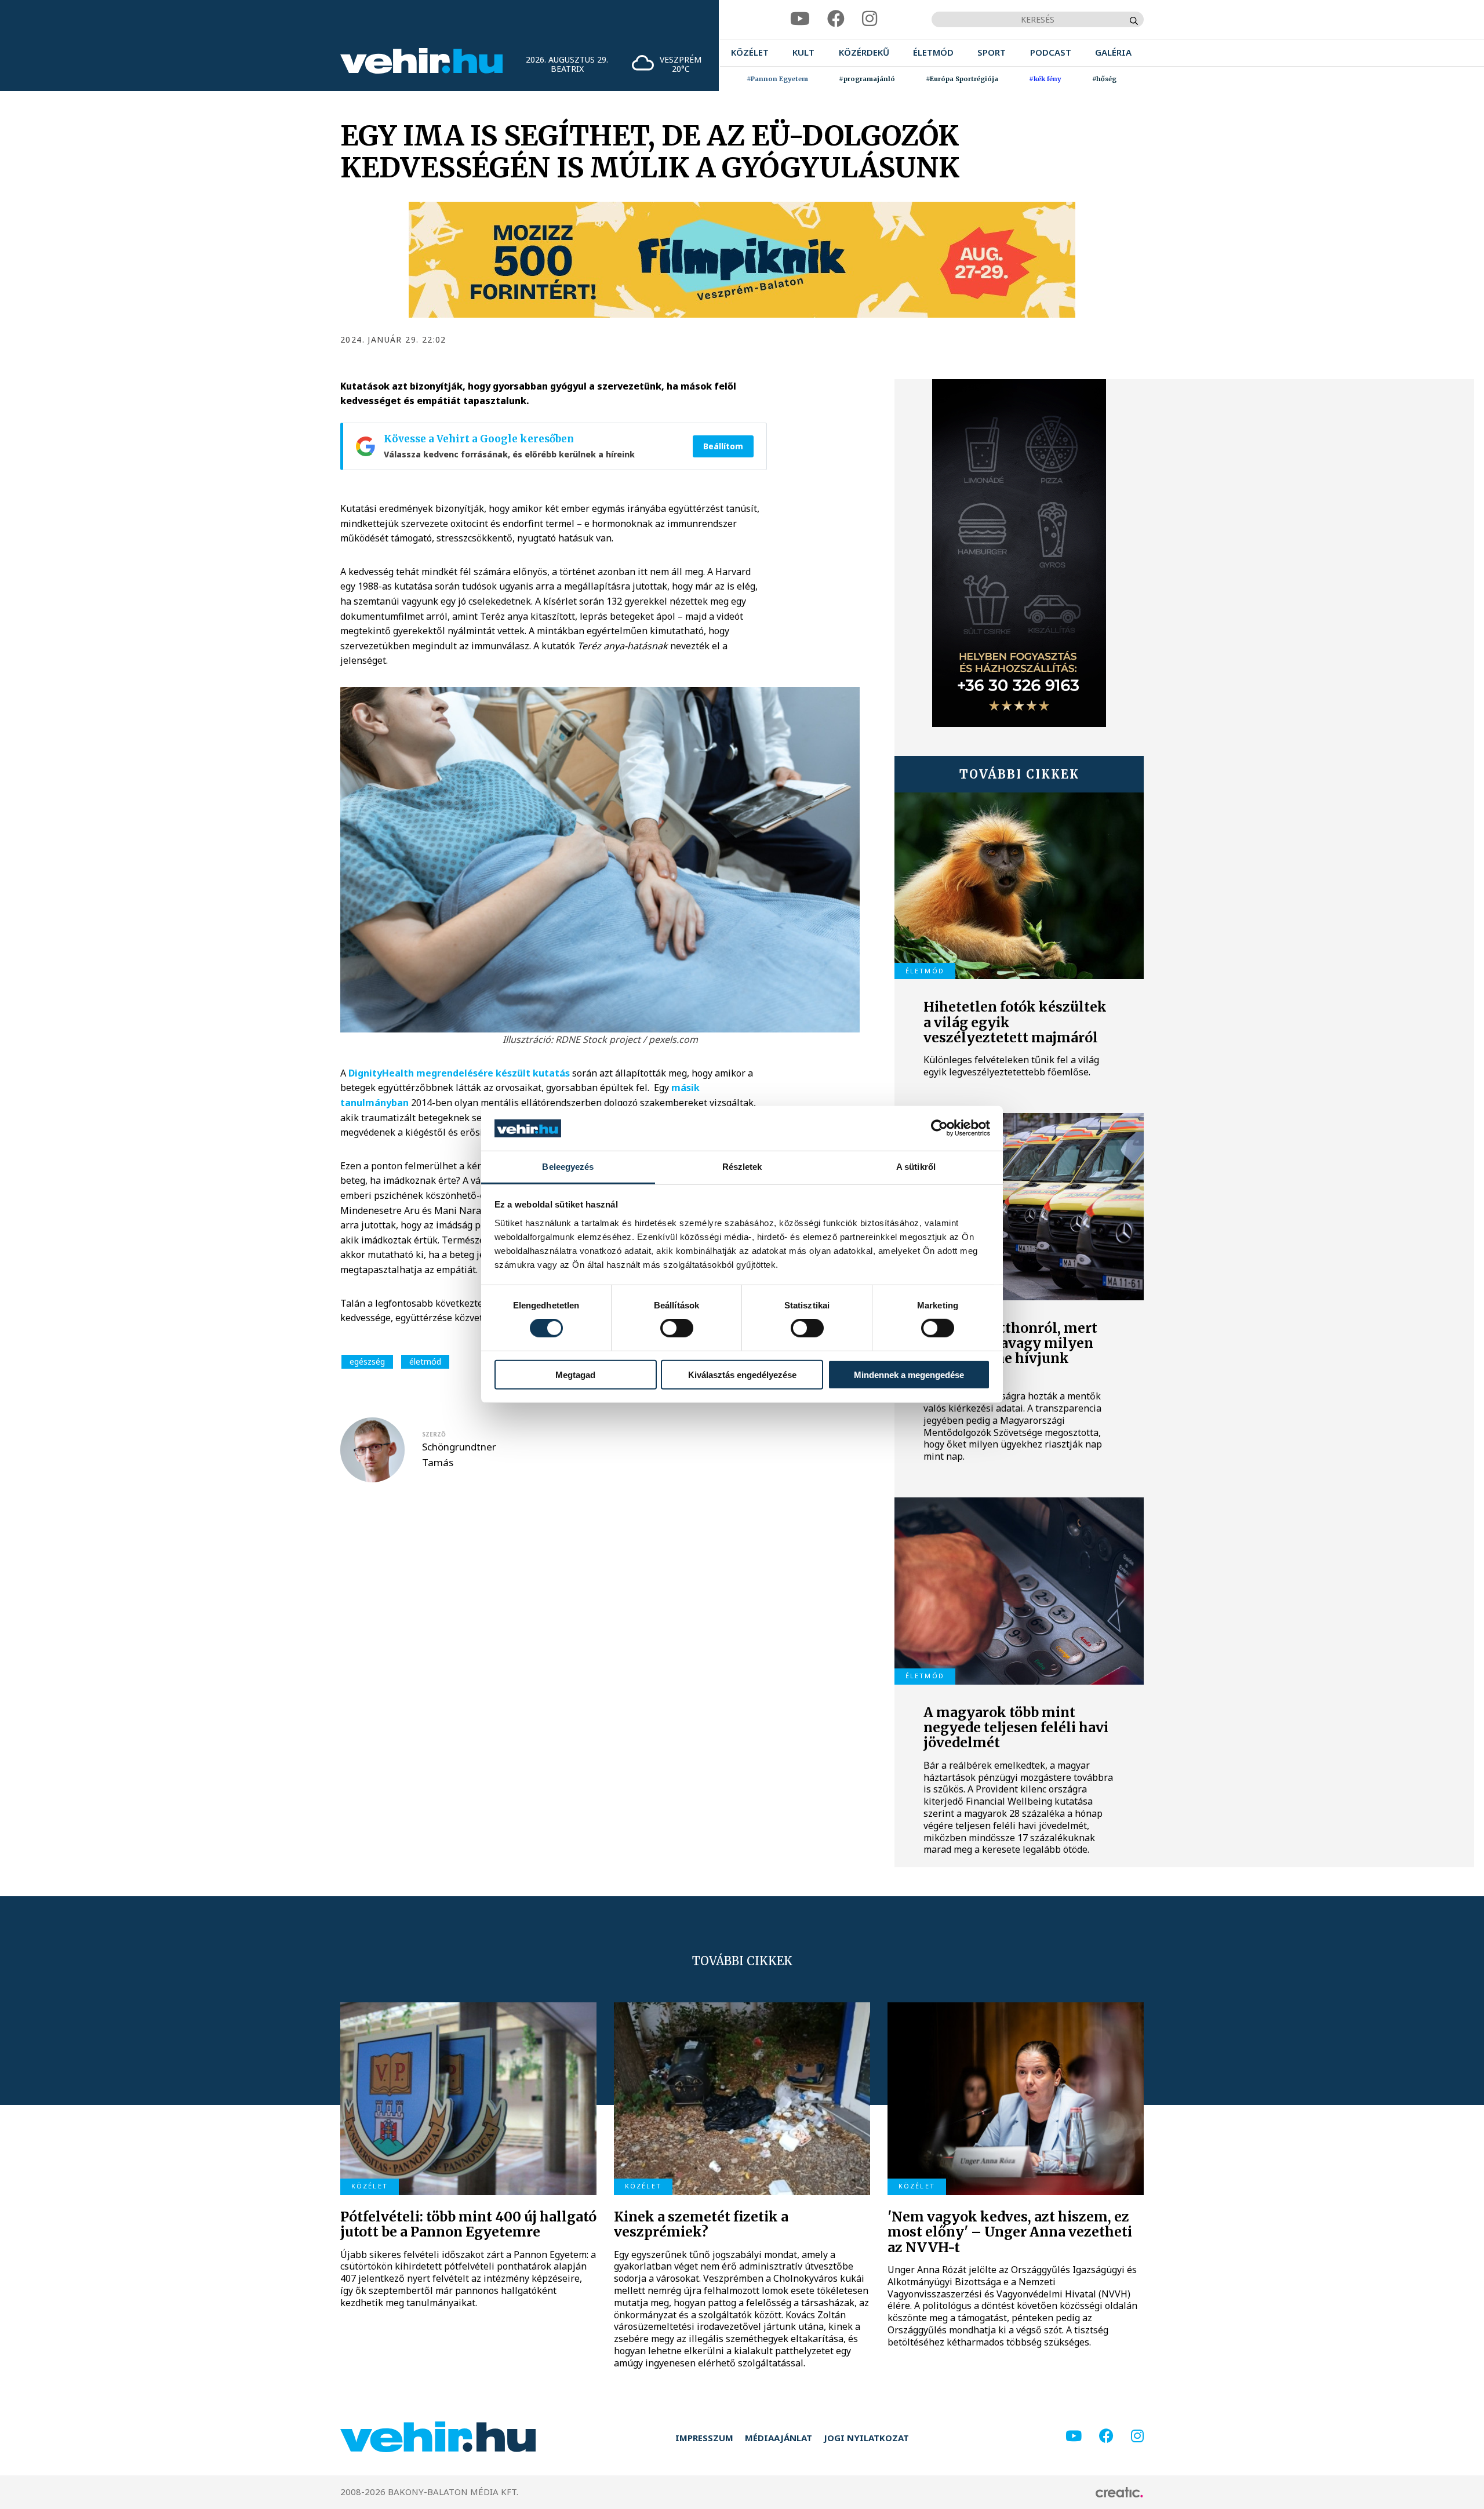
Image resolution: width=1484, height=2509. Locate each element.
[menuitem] (750, 52)
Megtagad (575, 1374)
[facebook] (836, 19)
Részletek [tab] (742, 1167)
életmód (425, 1361)
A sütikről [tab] (916, 1167)
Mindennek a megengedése (909, 1374)
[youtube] (800, 19)
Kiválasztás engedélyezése (742, 1374)
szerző (434, 1434)
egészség (367, 1361)
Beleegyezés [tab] (568, 1167)
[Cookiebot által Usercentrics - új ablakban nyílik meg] (939, 1128)
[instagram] (870, 19)
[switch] (677, 1328)
